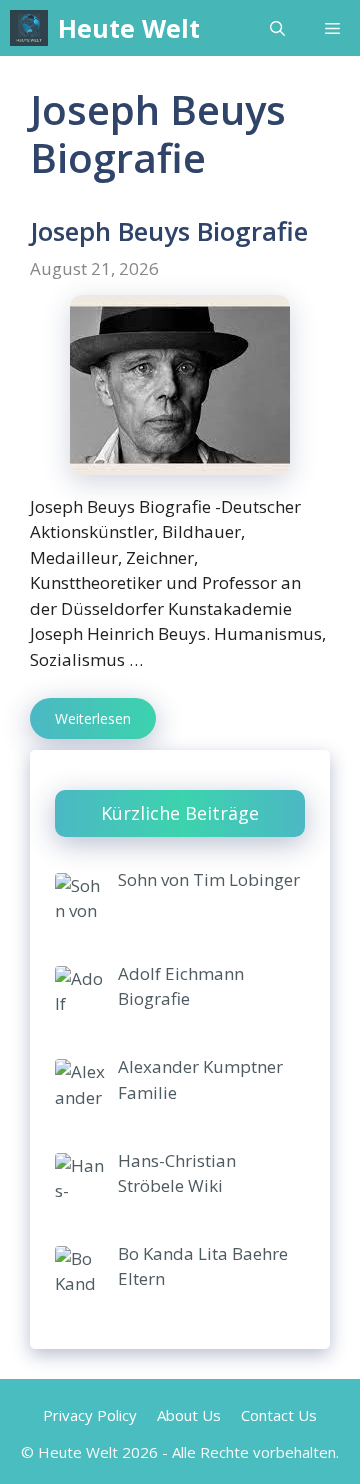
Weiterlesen (93, 718)
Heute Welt (129, 28)
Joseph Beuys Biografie (169, 231)
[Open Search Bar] (277, 28)
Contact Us (279, 1415)
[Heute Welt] (29, 28)
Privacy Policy (90, 1415)
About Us (189, 1415)
